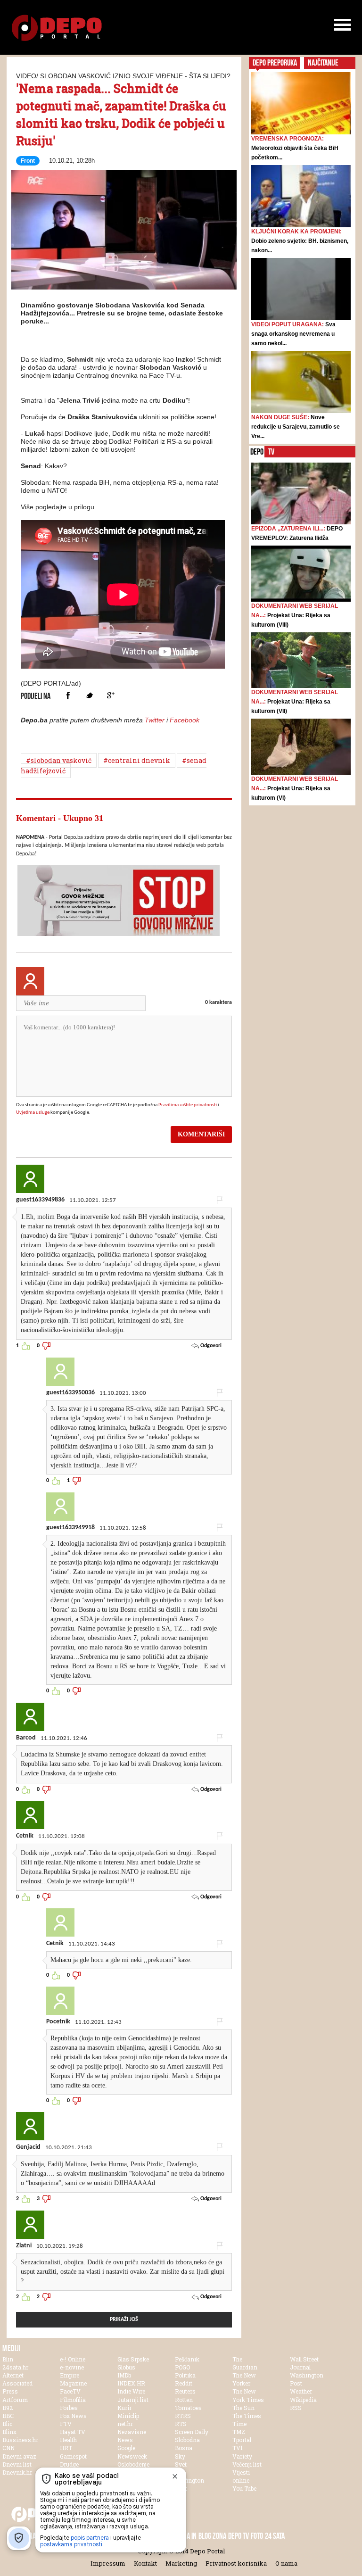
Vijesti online (241, 2476)
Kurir (124, 2408)
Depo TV (239, 2536)
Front (28, 161)
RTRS (183, 2416)
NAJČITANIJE (323, 63)
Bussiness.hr (20, 2440)
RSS (296, 2408)
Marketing (181, 2563)
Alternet (13, 2375)
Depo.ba (57, 28)
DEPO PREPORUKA (275, 63)
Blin (8, 2359)
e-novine (72, 2367)
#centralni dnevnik (137, 760)
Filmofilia (73, 2400)
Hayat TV (73, 2432)
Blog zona (212, 2536)
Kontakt (145, 2563)
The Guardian (245, 2363)
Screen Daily (192, 2432)
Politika (185, 2375)
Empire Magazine (73, 2379)
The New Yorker (244, 2379)
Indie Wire (131, 2391)
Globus (126, 2367)
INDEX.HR (131, 2383)
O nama (286, 2563)
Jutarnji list (133, 2400)
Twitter (89, 695)
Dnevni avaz (19, 2456)
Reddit (184, 2383)
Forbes (69, 2408)
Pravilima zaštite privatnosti (188, 1105)
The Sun (243, 2408)
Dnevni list (17, 2464)
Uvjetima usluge (33, 1113)
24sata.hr (15, 2367)
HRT (66, 2448)
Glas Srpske (133, 2359)
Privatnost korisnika (236, 2563)
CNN (8, 2448)
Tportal (242, 2440)
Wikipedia (303, 2400)
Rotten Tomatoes (188, 2404)
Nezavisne (132, 2432)
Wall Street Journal (304, 2363)
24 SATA (275, 2536)
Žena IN (186, 2536)
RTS (181, 2424)
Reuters (185, 2391)
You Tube (244, 2488)
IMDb (124, 2375)
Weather (301, 2391)
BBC (8, 2416)
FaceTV (70, 2391)
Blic (7, 2424)
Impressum (108, 2563)
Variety (242, 2456)
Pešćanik (187, 2359)
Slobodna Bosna (187, 2444)
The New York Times (248, 2395)
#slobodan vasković (59, 760)
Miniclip (128, 2416)
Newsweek (132, 2456)
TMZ (239, 2432)
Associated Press (17, 2387)
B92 (8, 2408)
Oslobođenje (133, 2464)
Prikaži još (124, 2319)
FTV (66, 2424)
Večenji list (247, 2464)
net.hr (125, 2424)
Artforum (15, 2400)
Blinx (9, 2432)
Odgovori (210, 1346)
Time (239, 2424)
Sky (180, 2456)
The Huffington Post (189, 2480)
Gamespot (73, 2456)
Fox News (73, 2416)
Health (68, 2440)
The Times (247, 2416)
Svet (181, 2464)
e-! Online (73, 2359)
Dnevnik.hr (17, 2472)
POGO (182, 2367)
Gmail (111, 695)
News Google (126, 2444)
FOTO (257, 2536)
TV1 (238, 2448)
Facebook (68, 695)
